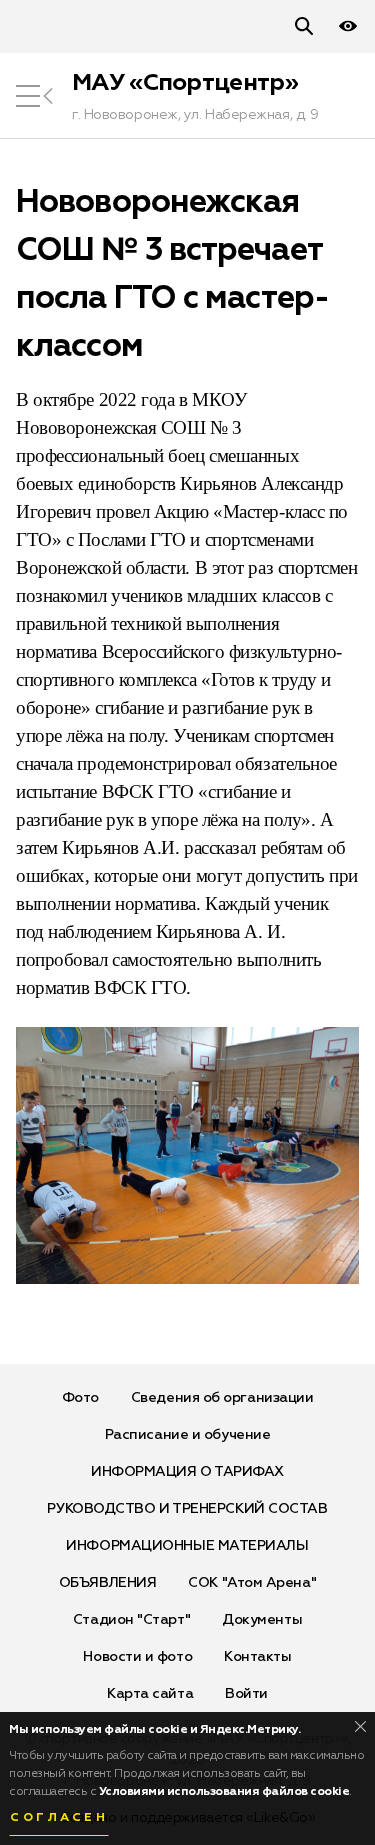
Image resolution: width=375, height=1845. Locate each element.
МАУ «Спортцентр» (185, 83)
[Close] (360, 1726)
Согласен (59, 1818)
